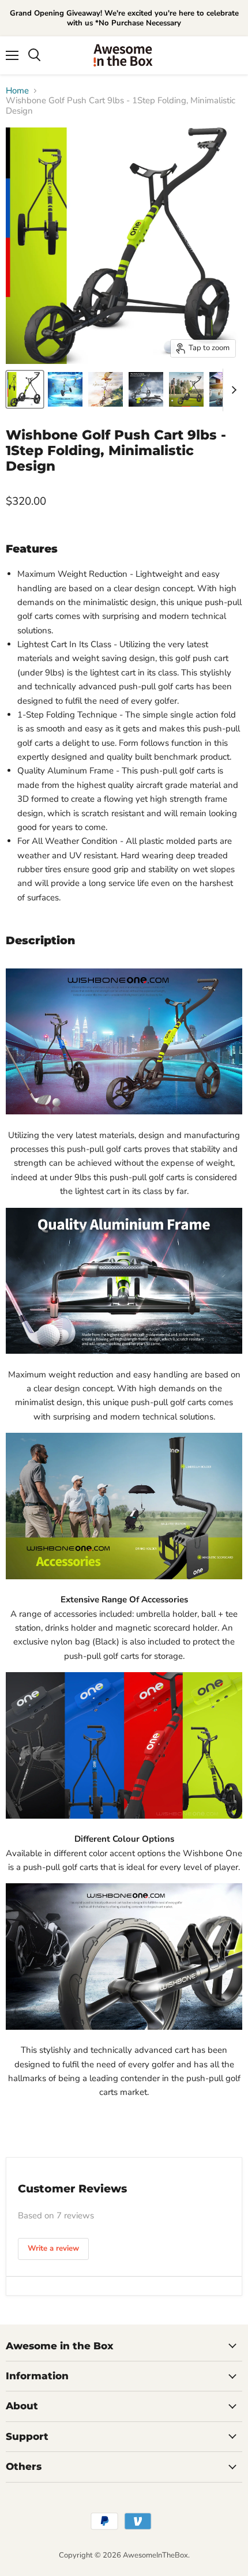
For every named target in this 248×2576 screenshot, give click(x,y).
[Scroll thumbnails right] (232, 390)
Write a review (53, 2248)
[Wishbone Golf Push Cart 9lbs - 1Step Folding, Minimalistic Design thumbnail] (25, 389)
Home (17, 91)
